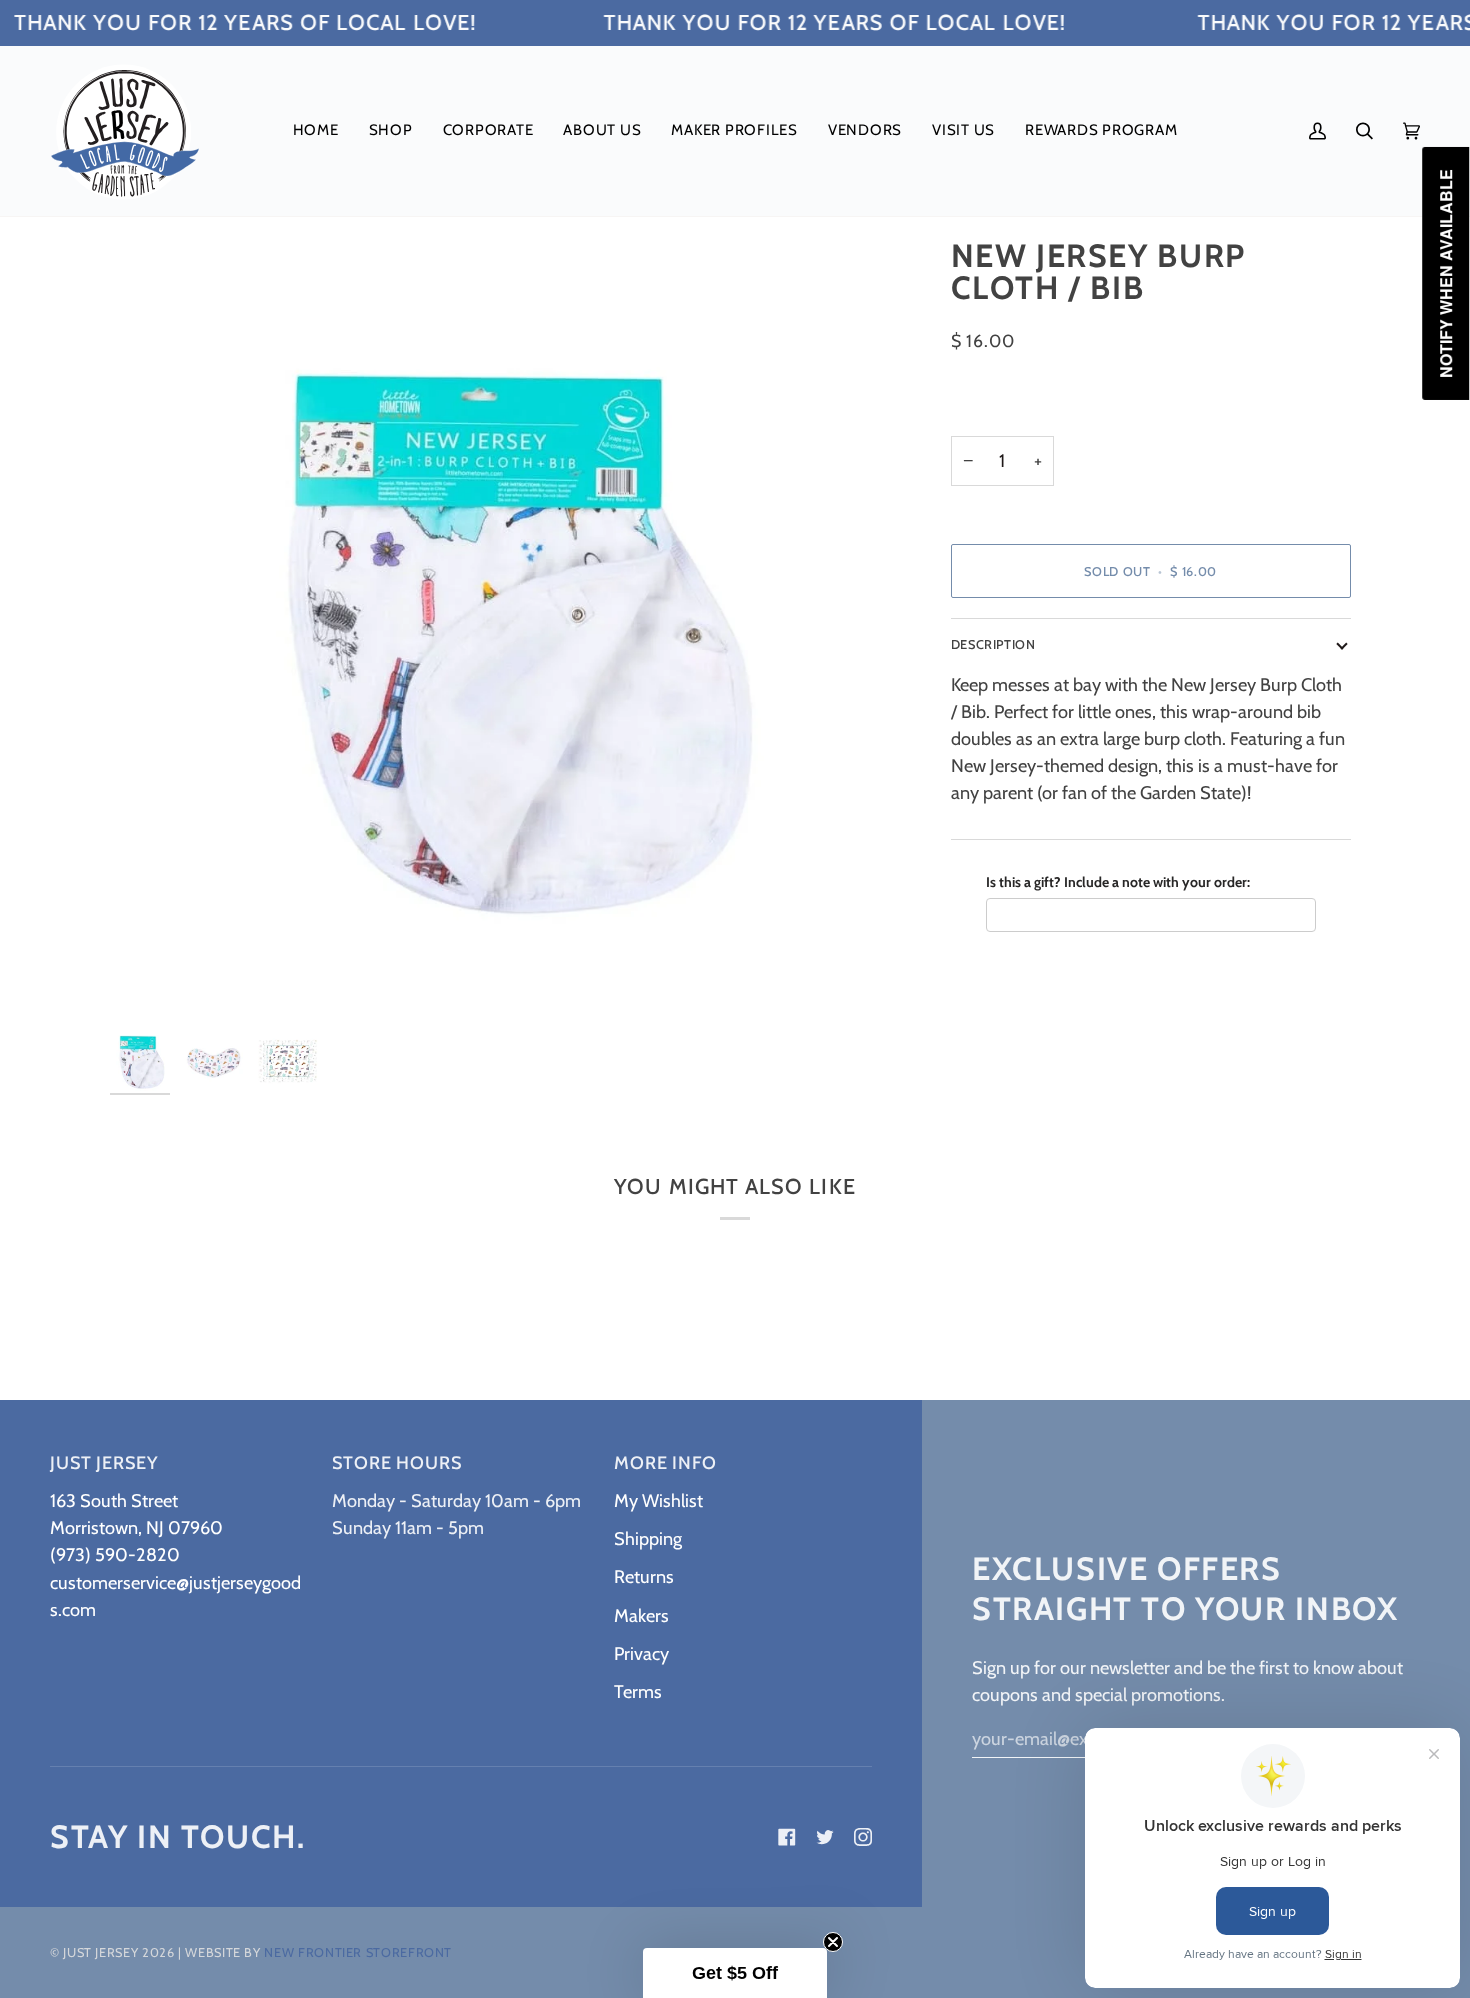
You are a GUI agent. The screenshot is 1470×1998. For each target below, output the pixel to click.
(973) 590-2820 (115, 1554)
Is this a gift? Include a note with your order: (1118, 881)
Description (993, 644)
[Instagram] (863, 1837)
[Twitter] (825, 1837)
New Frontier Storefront (358, 1952)
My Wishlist (658, 1500)
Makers (641, 1615)
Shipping (648, 1538)
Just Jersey (100, 1952)
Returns (644, 1576)
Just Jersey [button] (104, 1463)
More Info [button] (665, 1463)
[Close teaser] (833, 1942)
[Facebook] (787, 1837)
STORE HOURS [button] (397, 1463)
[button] (391, 131)
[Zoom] (147, 983)
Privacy (641, 1653)
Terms (638, 1691)
